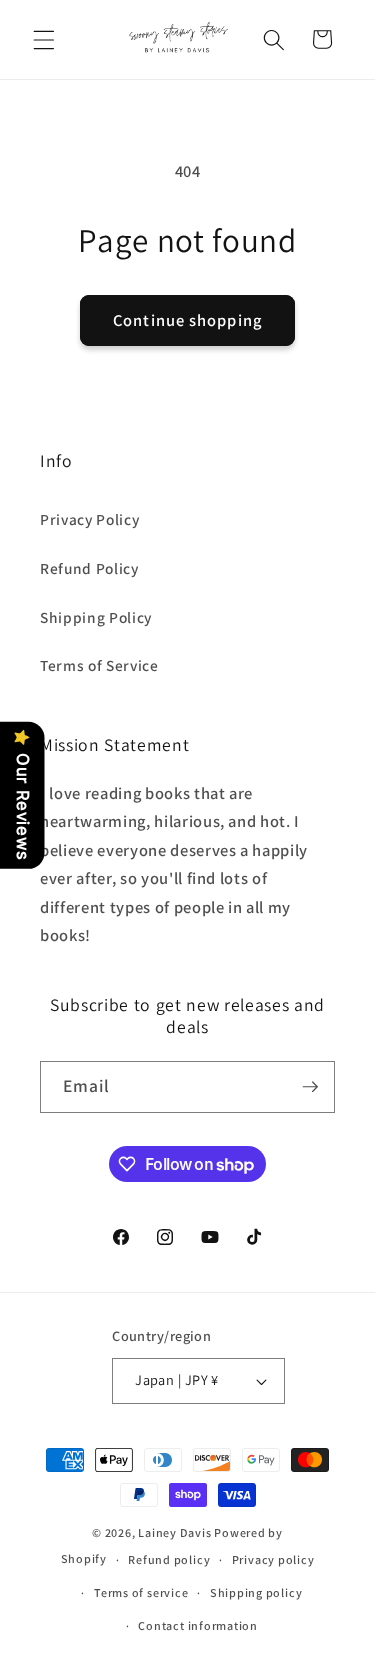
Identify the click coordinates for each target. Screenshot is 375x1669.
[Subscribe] (310, 1087)
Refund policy (169, 1559)
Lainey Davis (174, 1532)
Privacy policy (273, 1559)
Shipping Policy (96, 617)
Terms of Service (99, 665)
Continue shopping (187, 320)
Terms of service (141, 1592)
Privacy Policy (89, 519)
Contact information (198, 1625)
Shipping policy (256, 1592)
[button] (44, 39)
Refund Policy (89, 568)
